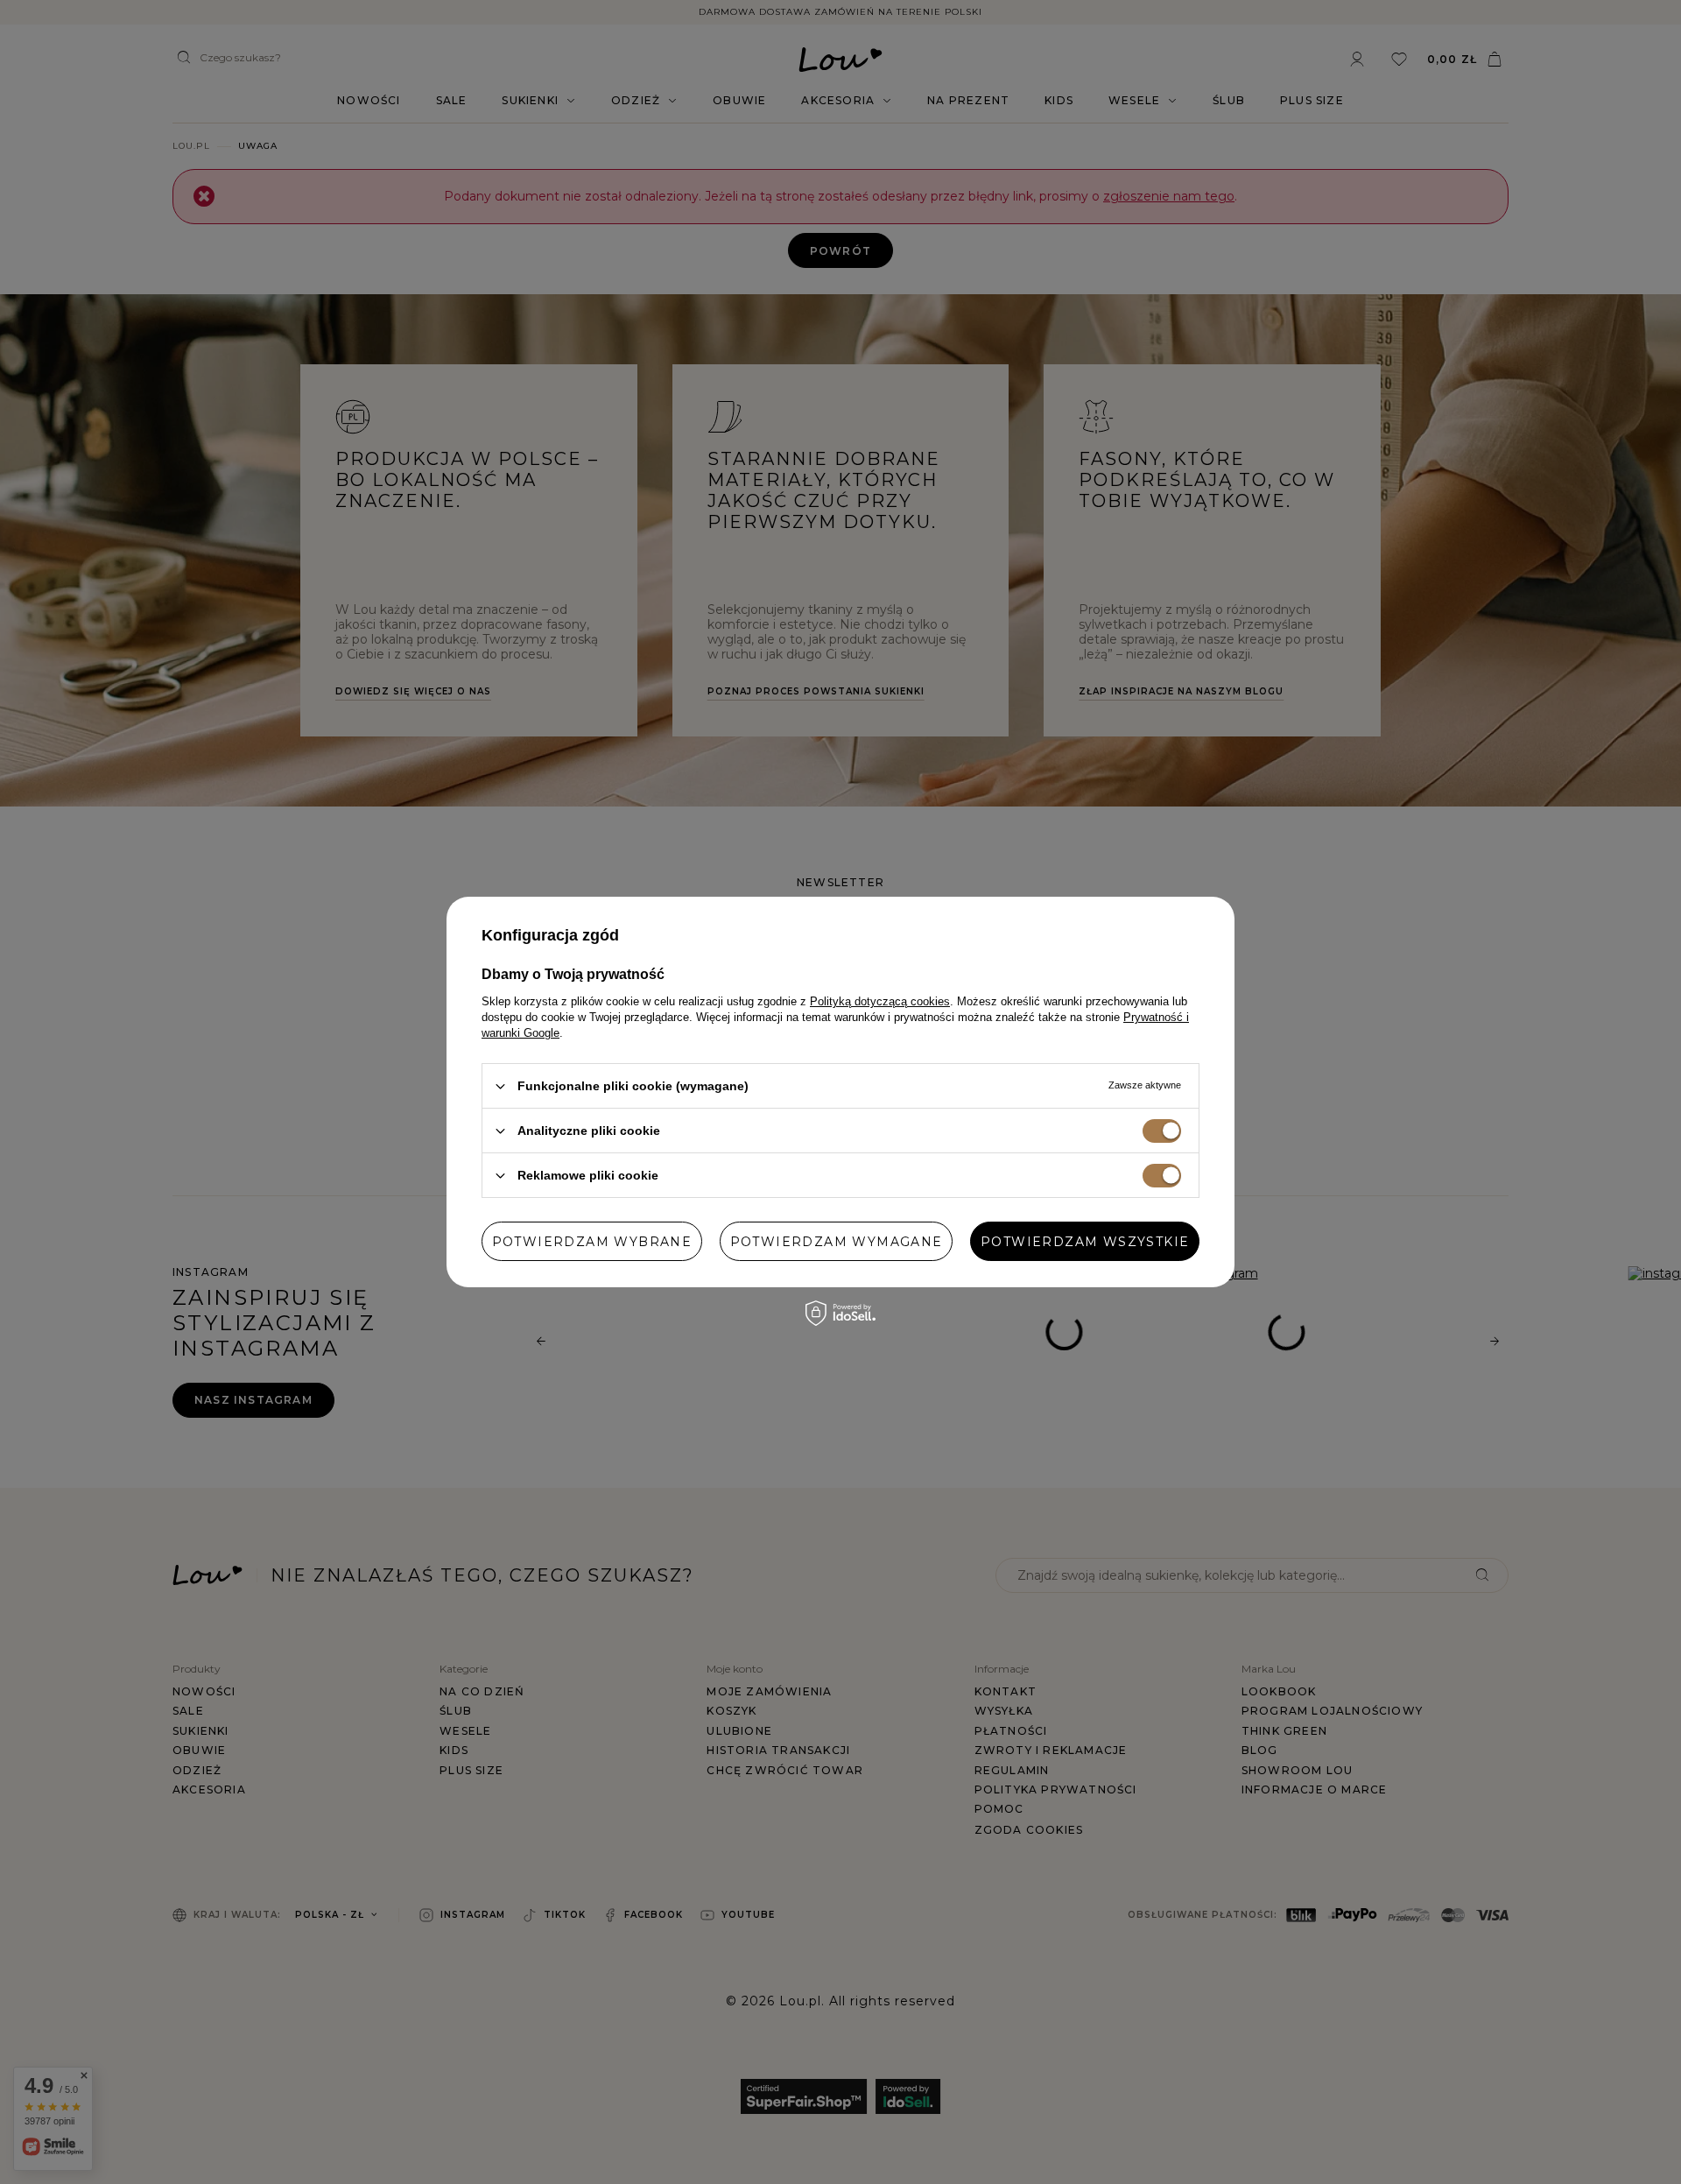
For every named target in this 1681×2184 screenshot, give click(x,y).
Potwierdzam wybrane (592, 1241)
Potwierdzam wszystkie (1085, 1241)
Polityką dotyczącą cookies (880, 1001)
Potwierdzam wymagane (837, 1241)
